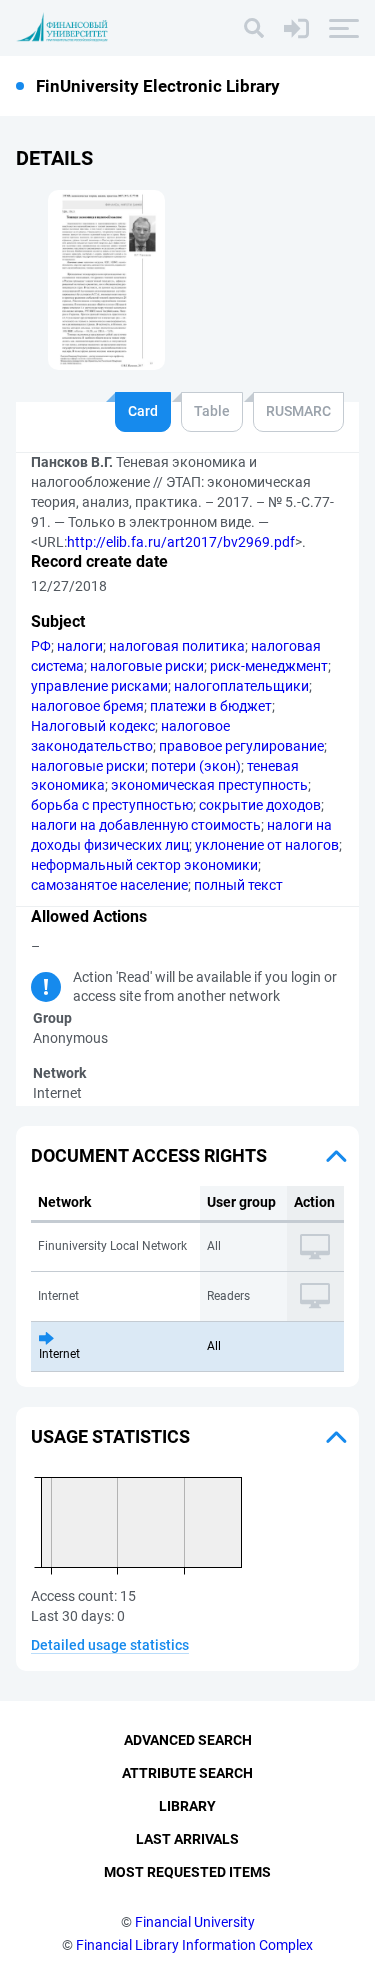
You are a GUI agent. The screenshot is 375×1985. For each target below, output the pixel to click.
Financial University (195, 1922)
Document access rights (149, 1155)
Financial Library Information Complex (194, 1945)
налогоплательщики (241, 686)
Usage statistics (110, 1436)
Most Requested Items (187, 1872)
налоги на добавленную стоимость (146, 825)
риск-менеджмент (269, 666)
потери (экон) (196, 766)
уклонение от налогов (267, 845)
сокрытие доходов (260, 805)
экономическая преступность (209, 785)
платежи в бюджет (211, 706)
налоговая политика (177, 646)
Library (187, 1806)
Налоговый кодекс (93, 726)
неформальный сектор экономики (144, 865)
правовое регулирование (241, 746)
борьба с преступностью (112, 805)
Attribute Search (187, 1773)
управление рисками (99, 686)
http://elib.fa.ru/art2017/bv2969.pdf (181, 542)
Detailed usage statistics (110, 1645)
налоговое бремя (87, 706)
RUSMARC (298, 411)
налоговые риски (147, 666)
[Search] (254, 28)
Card (143, 411)
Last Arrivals (187, 1839)
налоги (80, 646)
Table (212, 411)
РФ (41, 646)
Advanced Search (188, 1740)
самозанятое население (109, 885)
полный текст (238, 885)
